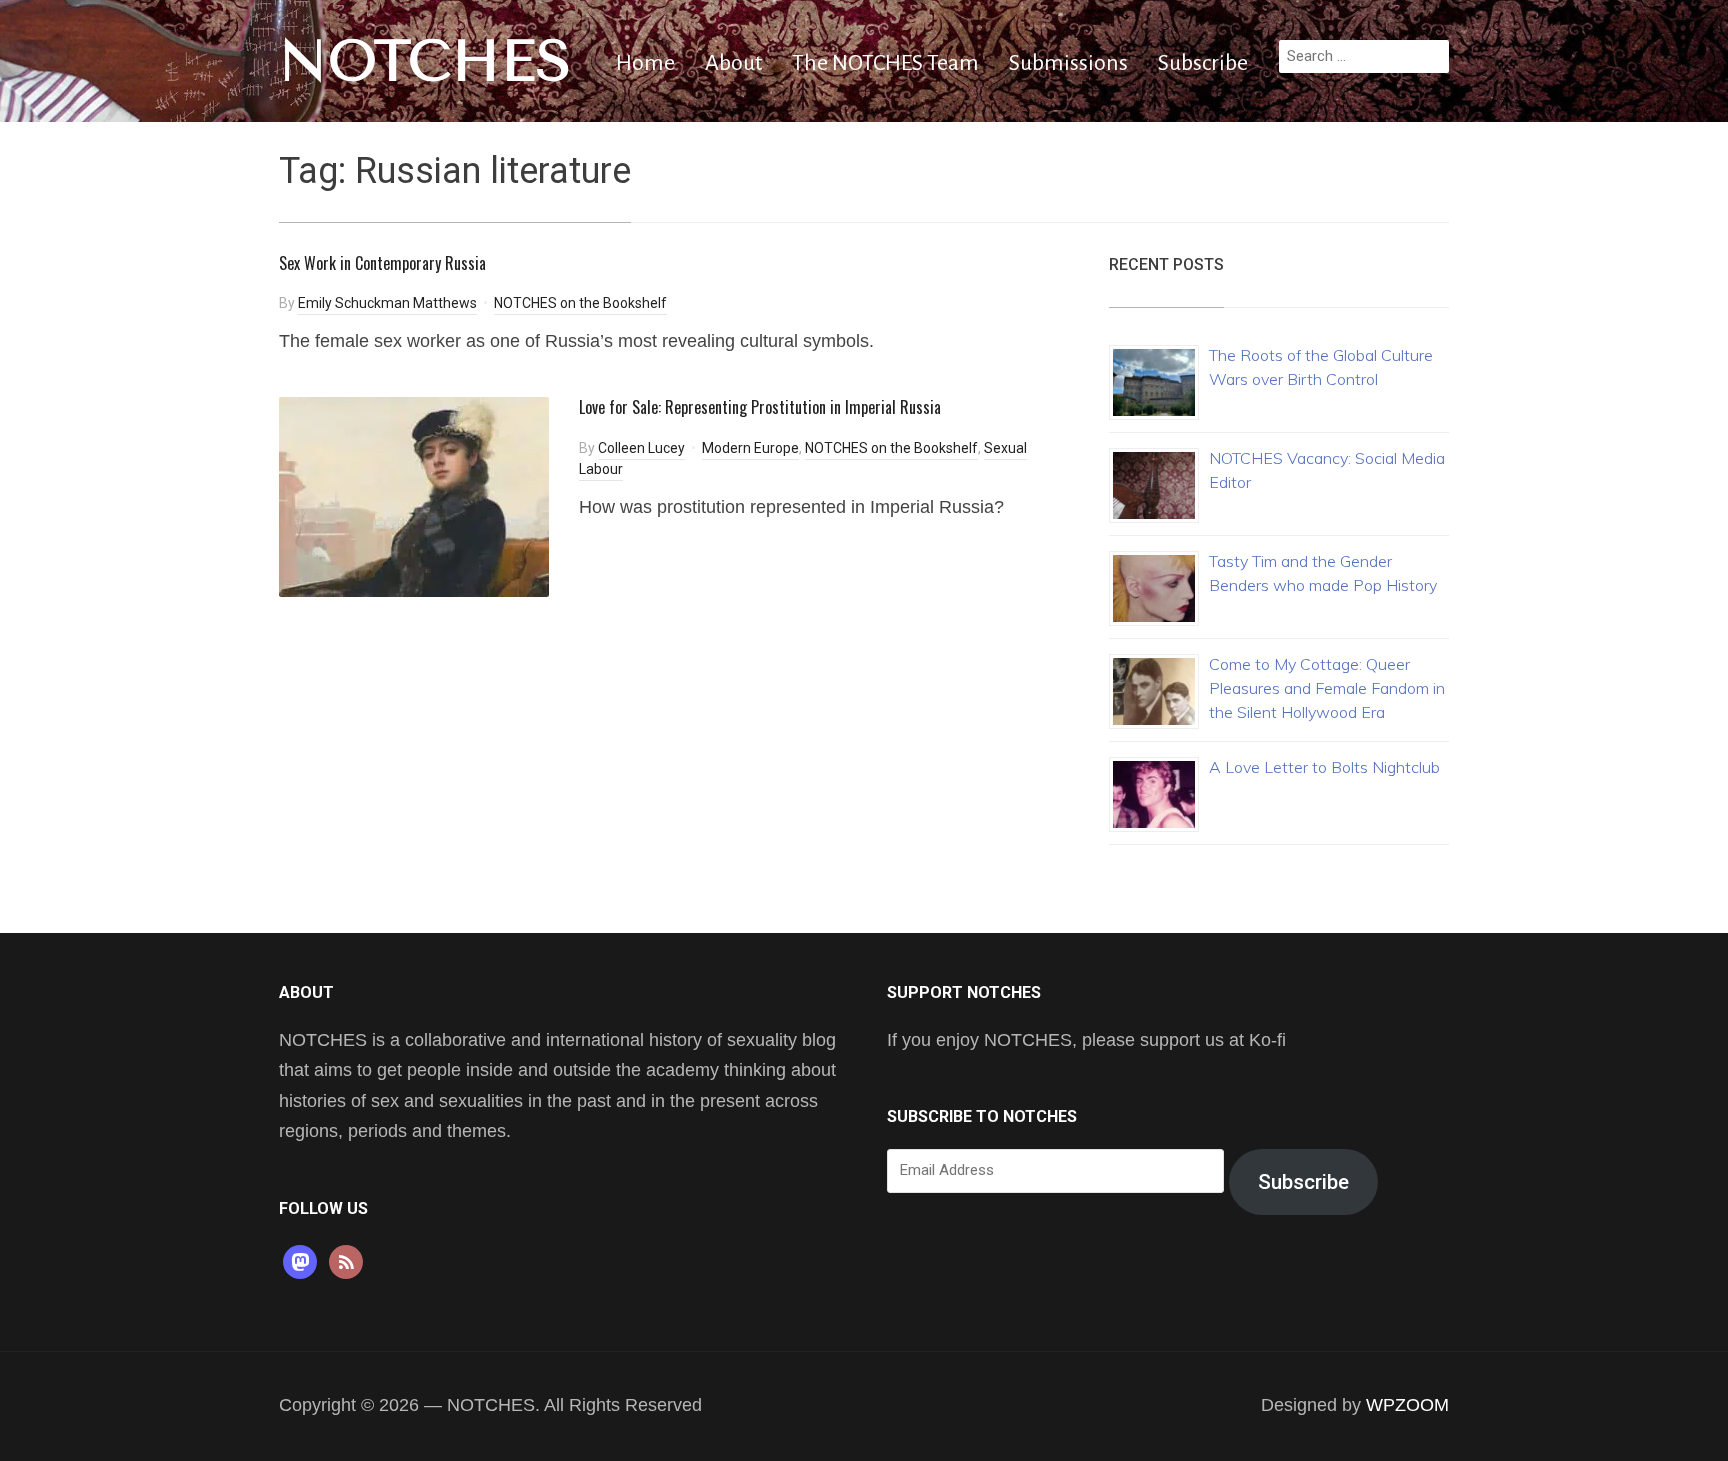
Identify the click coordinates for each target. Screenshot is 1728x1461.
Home (645, 63)
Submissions (1068, 63)
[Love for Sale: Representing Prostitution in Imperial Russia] (414, 495)
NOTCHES (425, 61)
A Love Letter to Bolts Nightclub (1324, 767)
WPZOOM (1407, 1405)
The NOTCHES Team (885, 63)
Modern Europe (750, 448)
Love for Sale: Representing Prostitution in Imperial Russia (760, 407)
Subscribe (1203, 63)
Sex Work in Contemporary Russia (382, 263)
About (733, 63)
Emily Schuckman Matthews (387, 303)
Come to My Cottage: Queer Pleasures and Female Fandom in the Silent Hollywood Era (1327, 688)
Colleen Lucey (641, 448)
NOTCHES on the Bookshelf (580, 303)
